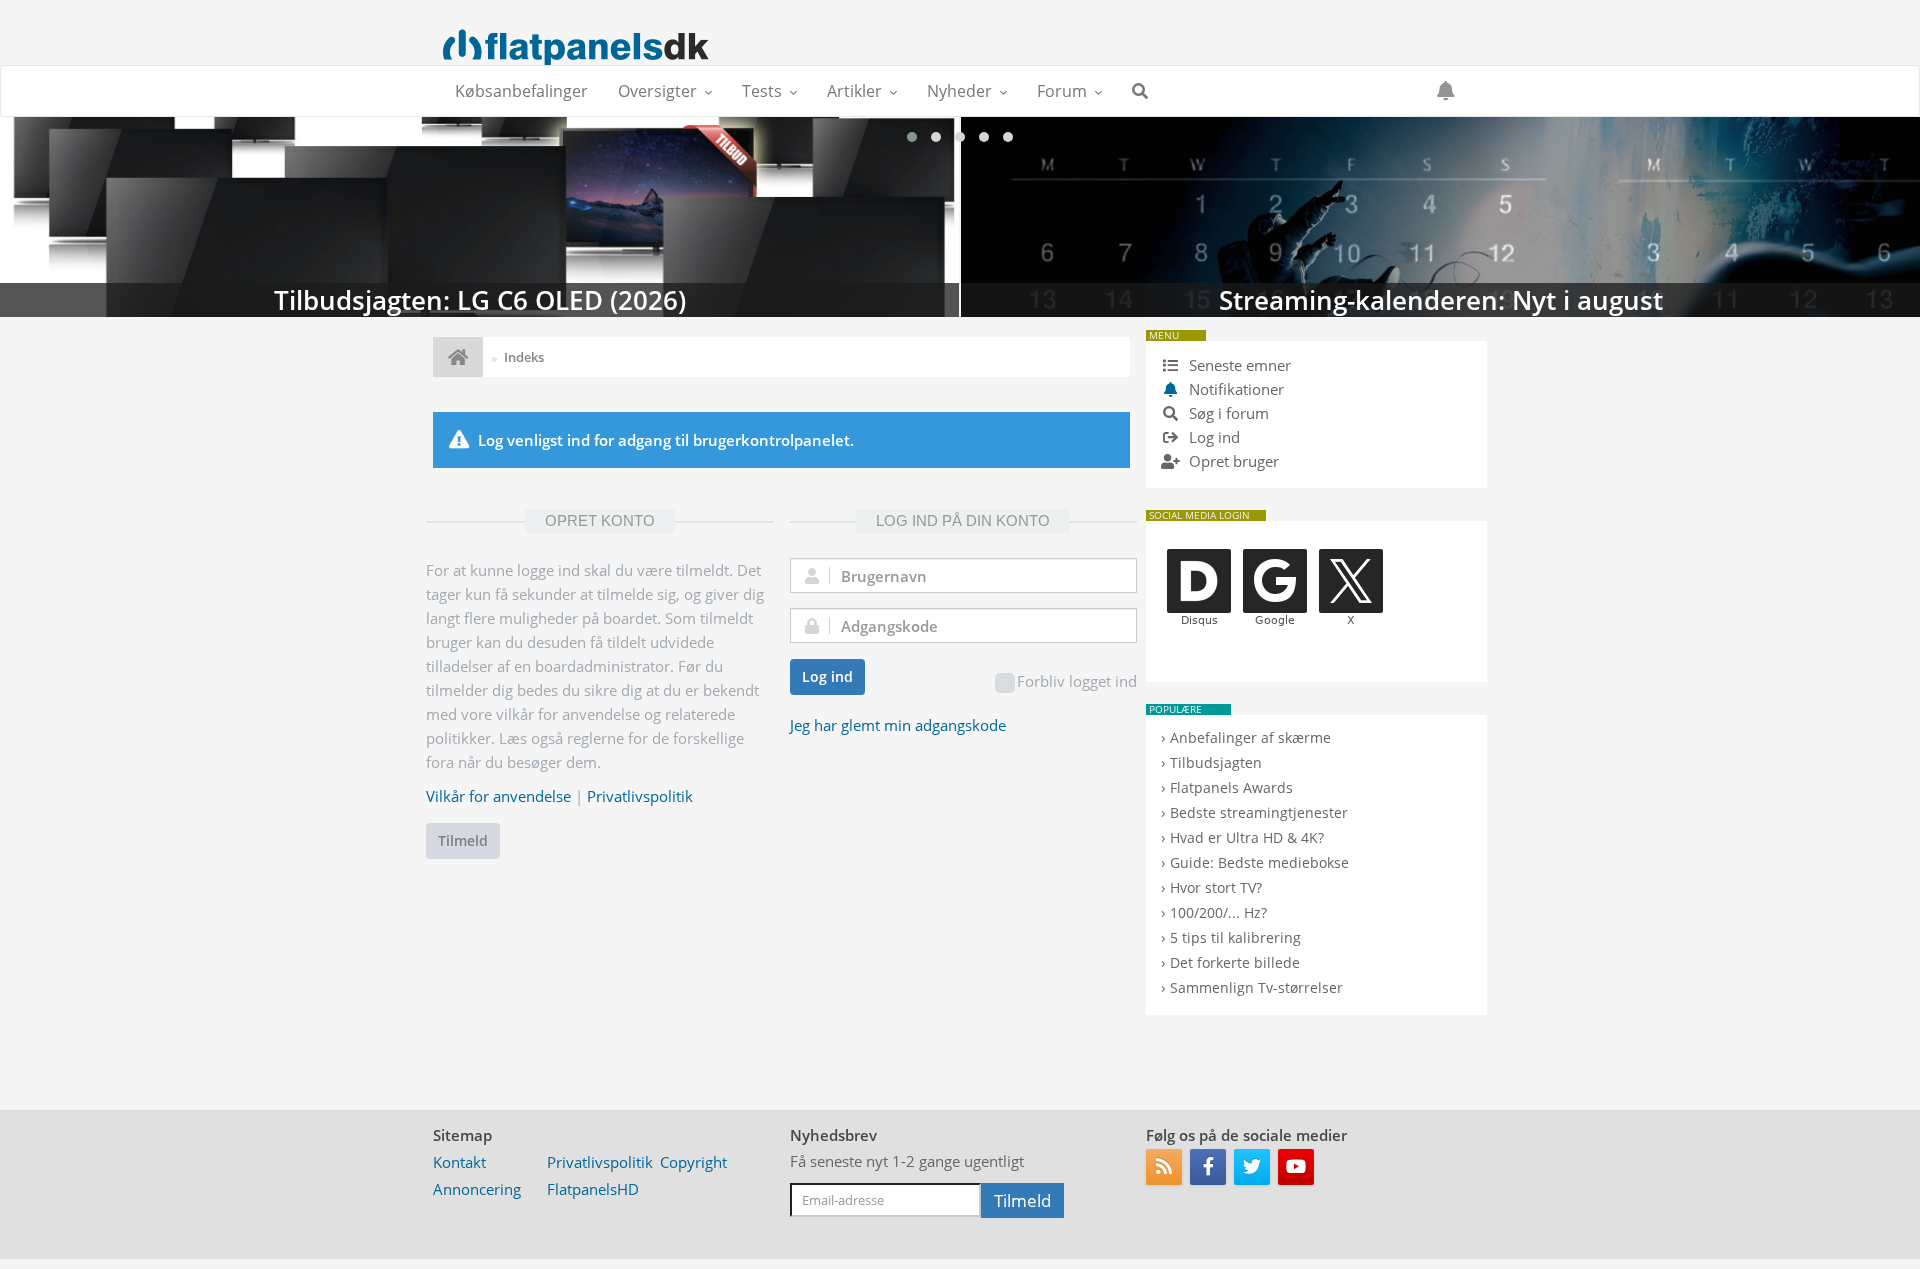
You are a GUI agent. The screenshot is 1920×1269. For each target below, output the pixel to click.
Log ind (827, 676)
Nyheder (959, 91)
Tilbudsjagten (1216, 762)
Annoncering (477, 1189)
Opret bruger (1232, 461)
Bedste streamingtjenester (1259, 812)
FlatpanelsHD (593, 1189)
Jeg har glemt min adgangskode (898, 725)
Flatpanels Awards (1231, 787)
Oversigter (657, 91)
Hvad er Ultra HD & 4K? (1247, 837)
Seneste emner (1238, 365)
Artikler (854, 91)
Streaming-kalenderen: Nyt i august (479, 217)
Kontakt (459, 1162)
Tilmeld (463, 840)
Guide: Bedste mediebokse (1259, 862)
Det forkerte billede (1235, 962)
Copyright (693, 1162)
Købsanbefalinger (521, 91)
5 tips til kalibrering (1235, 937)
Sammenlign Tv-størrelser (1256, 987)
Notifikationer (1236, 389)
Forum (1062, 91)
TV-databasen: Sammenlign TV (1440, 217)
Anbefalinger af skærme (1250, 737)
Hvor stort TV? (1216, 887)
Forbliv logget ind (1077, 681)
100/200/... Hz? (1218, 912)
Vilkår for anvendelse (498, 796)
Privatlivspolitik (640, 796)
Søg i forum (1227, 413)
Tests (762, 91)
